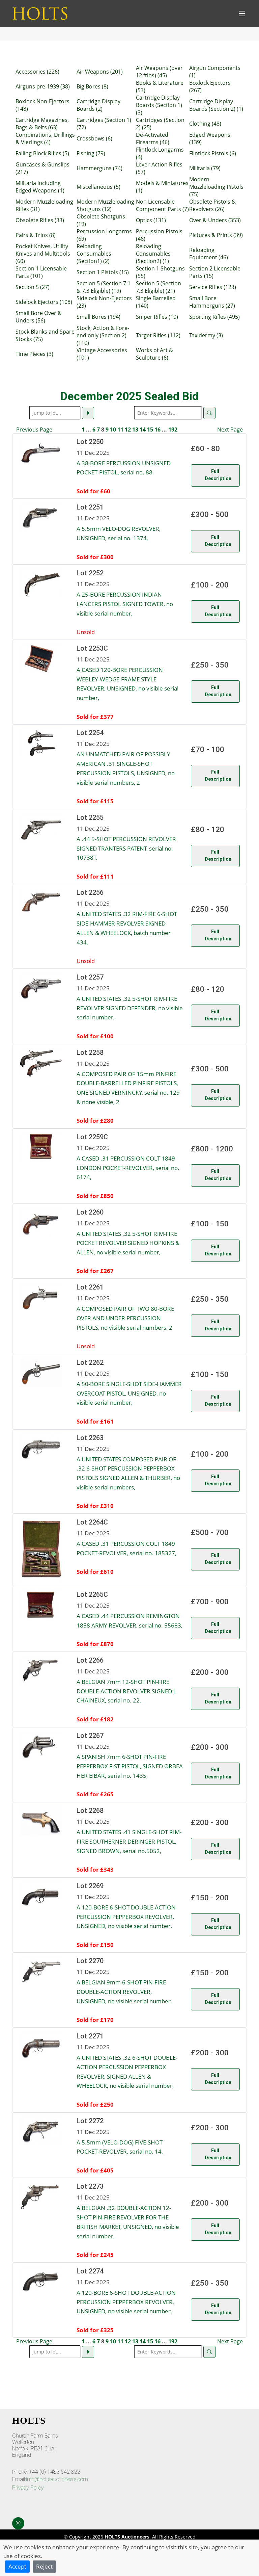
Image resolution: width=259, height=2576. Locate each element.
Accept (17, 2566)
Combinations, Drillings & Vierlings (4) (45, 138)
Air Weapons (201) (100, 72)
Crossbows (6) (94, 138)
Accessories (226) (37, 72)
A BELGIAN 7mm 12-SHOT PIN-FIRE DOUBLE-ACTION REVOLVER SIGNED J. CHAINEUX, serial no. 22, (127, 1691)
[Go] (88, 413)
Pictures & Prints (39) (216, 235)
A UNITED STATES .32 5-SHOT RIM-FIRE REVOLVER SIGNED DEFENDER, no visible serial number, (130, 1008)
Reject (44, 2566)
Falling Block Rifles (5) (42, 153)
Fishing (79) (91, 153)
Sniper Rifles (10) (157, 317)
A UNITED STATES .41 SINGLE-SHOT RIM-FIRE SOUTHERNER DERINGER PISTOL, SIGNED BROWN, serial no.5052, (129, 1841)
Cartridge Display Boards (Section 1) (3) (159, 105)
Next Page (230, 430)
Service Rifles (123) (213, 287)
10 (113, 430)
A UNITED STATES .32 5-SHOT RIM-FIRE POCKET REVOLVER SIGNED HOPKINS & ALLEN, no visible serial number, (128, 1243)
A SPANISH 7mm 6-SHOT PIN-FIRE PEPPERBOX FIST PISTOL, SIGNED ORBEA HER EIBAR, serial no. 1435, (130, 1766)
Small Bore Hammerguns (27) (212, 302)
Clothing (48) (205, 124)
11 (120, 430)
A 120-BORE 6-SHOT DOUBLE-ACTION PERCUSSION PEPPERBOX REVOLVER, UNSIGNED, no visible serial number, (126, 1916)
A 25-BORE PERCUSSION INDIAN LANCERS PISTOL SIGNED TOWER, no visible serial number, (125, 604)
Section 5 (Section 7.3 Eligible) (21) (159, 287)
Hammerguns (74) (99, 168)
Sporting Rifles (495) (214, 317)
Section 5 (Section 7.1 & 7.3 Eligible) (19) (104, 287)
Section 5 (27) (33, 287)
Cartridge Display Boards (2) (98, 105)
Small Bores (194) (98, 317)
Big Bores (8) (92, 86)
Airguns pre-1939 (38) (43, 86)
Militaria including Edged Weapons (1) (40, 187)
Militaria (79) (205, 168)
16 (157, 430)
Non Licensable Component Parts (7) (162, 205)
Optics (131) (151, 220)
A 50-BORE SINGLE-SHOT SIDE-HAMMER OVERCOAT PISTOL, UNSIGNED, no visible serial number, (129, 1393)
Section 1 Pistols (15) (103, 272)
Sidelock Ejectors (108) (44, 302)
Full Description (218, 475)
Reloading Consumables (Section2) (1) (153, 254)
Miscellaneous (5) (98, 187)
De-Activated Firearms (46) (153, 138)
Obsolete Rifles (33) (40, 220)
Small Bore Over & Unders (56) (39, 317)
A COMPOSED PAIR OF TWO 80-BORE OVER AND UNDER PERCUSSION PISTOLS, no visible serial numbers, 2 (125, 1318)
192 (173, 430)
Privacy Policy (28, 2488)
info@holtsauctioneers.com (57, 2479)
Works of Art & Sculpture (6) (154, 354)
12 (128, 430)
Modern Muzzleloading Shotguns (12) (105, 205)
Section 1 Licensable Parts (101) (41, 272)
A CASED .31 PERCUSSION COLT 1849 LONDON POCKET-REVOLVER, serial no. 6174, (128, 1167)
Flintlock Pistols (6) (213, 153)
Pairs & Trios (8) (36, 235)
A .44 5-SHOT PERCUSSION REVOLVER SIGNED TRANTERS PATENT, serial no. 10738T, (126, 848)
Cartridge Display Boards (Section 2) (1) (216, 105)
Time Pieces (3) (34, 354)
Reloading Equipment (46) (209, 254)
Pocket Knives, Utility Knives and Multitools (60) (43, 254)
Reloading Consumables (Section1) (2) (94, 254)
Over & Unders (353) (215, 220)
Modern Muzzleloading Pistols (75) (216, 187)
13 (135, 430)
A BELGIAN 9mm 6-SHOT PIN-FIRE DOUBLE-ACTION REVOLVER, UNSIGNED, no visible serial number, (124, 1991)
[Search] (209, 413)
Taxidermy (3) (206, 335)
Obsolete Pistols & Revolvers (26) (212, 205)
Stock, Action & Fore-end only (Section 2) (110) (103, 335)
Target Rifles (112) (158, 335)
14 (143, 430)
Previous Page (34, 430)
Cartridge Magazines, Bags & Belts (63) (42, 124)
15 (150, 430)
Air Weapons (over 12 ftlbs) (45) (159, 72)
